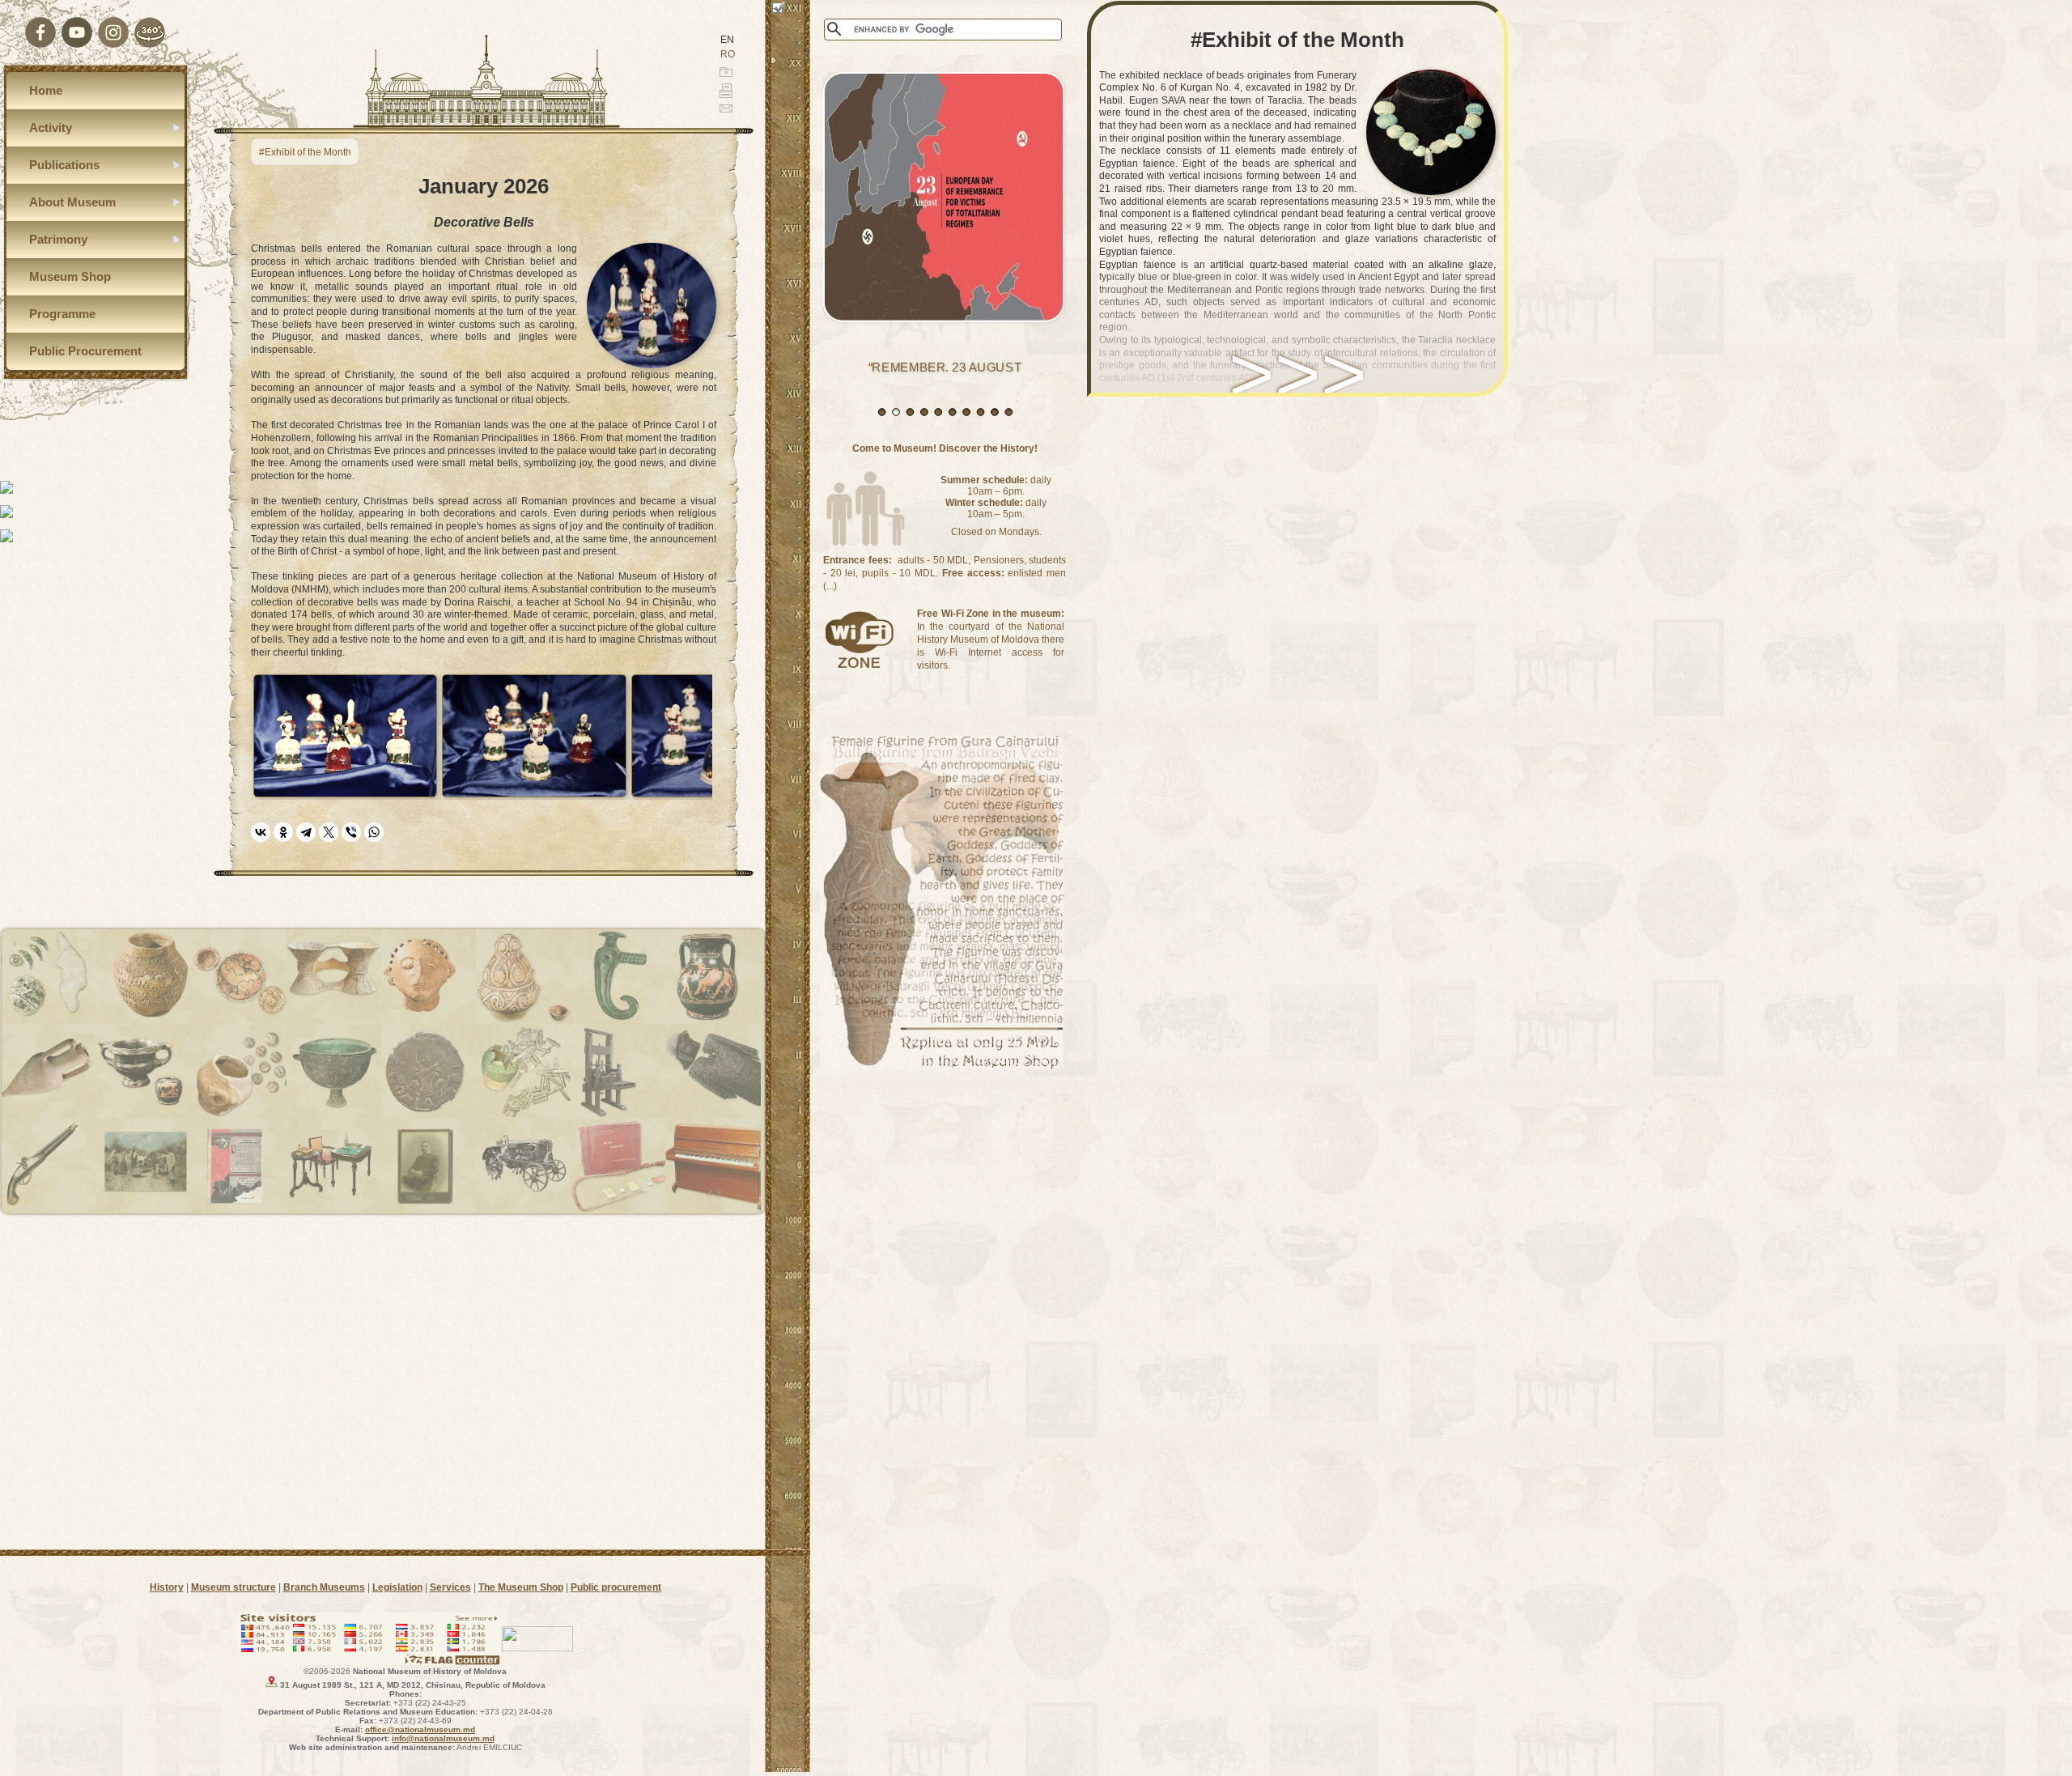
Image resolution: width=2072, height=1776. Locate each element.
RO (728, 54)
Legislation (397, 1587)
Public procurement (616, 1587)
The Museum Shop (521, 1587)
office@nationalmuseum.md (420, 1729)
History (167, 1587)
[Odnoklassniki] (283, 832)
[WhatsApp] (374, 832)
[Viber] (351, 832)
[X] (329, 832)
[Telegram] (306, 832)
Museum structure (234, 1587)
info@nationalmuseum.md (443, 1738)
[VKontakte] (261, 832)
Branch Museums (324, 1587)
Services (450, 1587)
